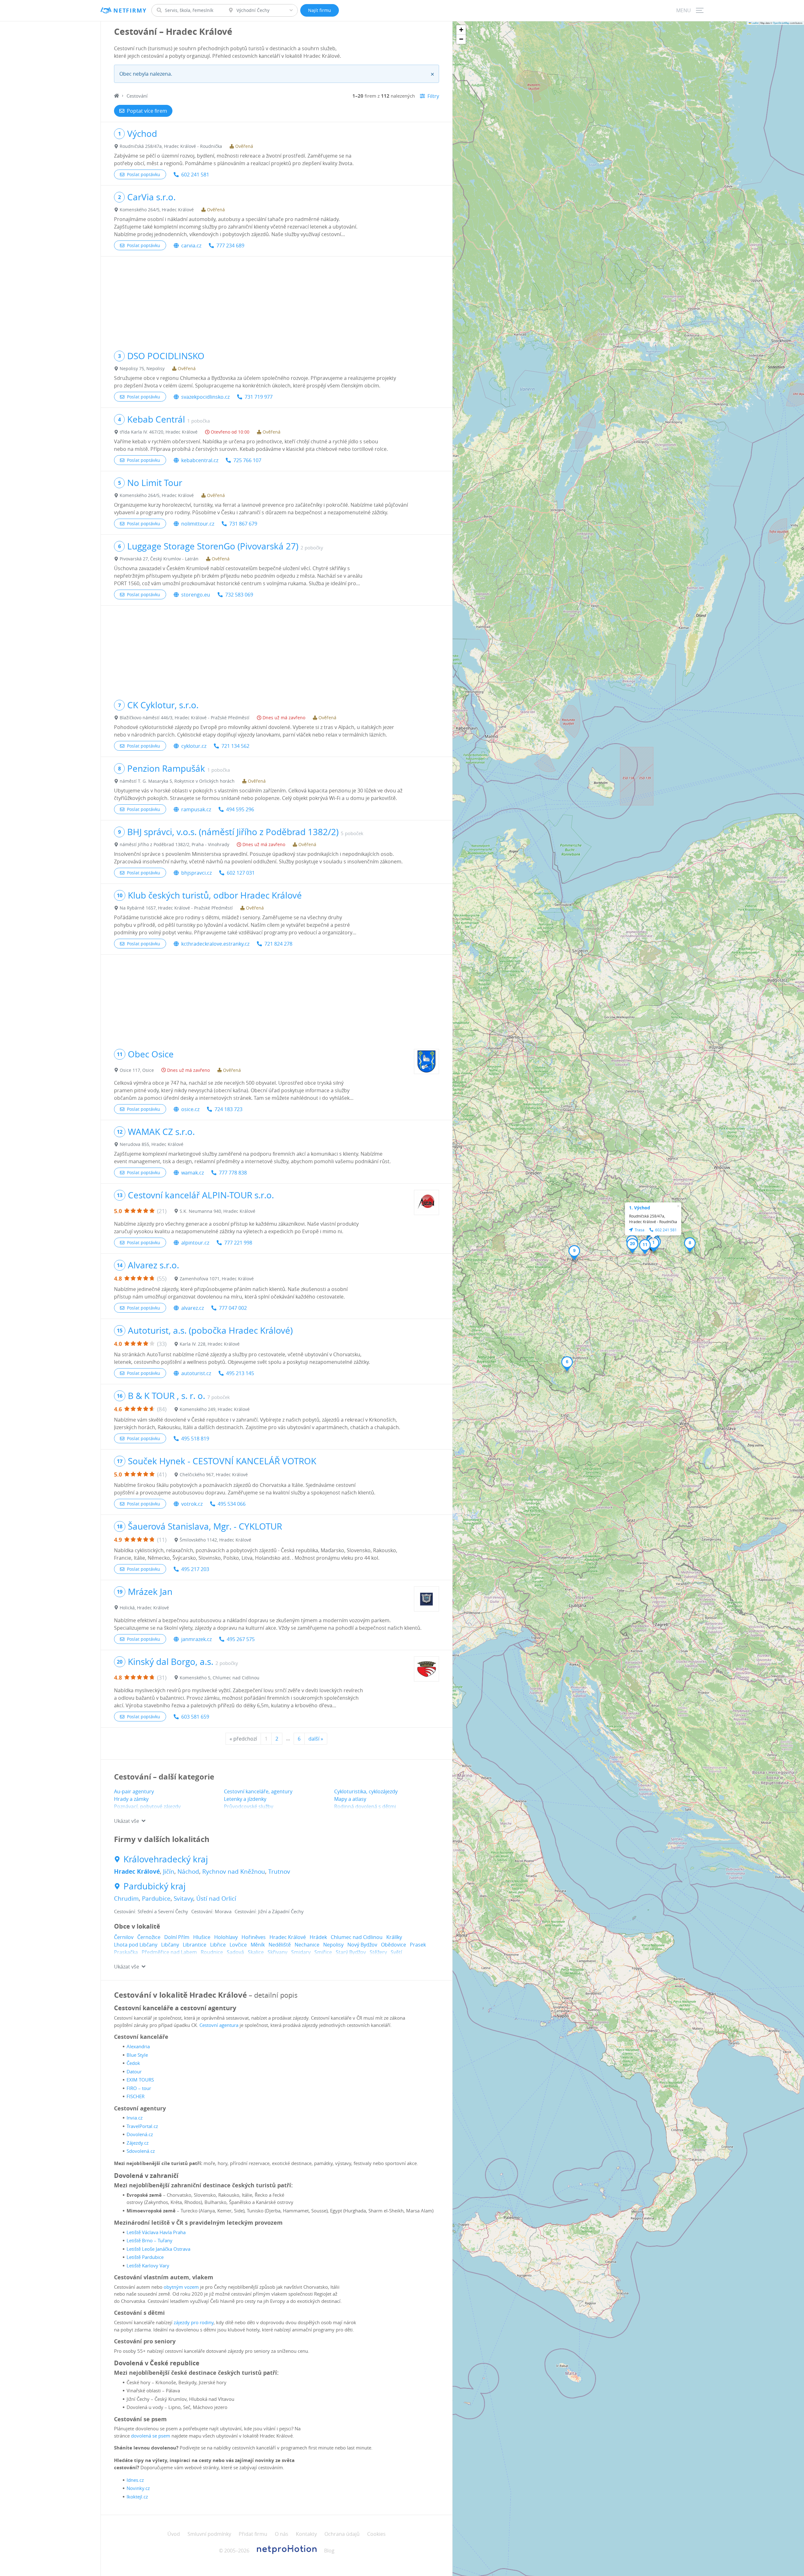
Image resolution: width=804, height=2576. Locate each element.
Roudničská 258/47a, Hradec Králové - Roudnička (171, 146)
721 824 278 (278, 944)
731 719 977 (259, 397)
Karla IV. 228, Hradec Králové (210, 1344)
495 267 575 (241, 1639)
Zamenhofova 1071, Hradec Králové (217, 1279)
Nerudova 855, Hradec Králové (152, 1144)
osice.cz (190, 1109)
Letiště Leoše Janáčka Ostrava (158, 2249)
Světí (396, 1952)
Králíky (394, 1937)
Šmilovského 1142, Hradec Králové (215, 1540)
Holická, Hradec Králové (144, 1608)
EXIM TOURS (140, 2080)
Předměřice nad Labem (169, 1952)
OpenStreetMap (781, 23)
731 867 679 (243, 524)
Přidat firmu (253, 2534)
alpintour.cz (195, 1243)
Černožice (149, 1937)
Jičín (169, 1871)
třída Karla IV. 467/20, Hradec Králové (159, 432)
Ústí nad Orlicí (216, 1898)
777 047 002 (233, 1308)
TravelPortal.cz (142, 2126)
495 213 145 (240, 1373)
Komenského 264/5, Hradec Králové (157, 210)
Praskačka (126, 1952)
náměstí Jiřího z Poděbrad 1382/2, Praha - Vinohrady (174, 844)
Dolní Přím (177, 1937)
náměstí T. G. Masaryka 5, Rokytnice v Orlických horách (177, 781)
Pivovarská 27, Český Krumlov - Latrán (159, 559)
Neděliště (280, 1945)
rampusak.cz (196, 809)
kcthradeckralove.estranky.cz (215, 944)
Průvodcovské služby (249, 1806)
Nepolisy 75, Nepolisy (142, 368)
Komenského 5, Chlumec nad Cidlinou (220, 1678)
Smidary (301, 1952)
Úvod (174, 2534)
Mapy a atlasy (350, 1799)
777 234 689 (230, 246)
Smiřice (323, 1952)
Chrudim (126, 1898)
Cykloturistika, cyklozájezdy (366, 1791)
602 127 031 (241, 873)
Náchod (188, 1871)
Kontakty (306, 2534)
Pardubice (156, 1898)
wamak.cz (193, 1173)
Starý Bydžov (351, 1952)
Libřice (218, 1945)
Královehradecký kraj (166, 1859)
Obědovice (394, 1945)
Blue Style (137, 2055)
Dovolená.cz (140, 2134)
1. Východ (640, 1208)
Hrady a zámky (131, 1799)
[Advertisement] (277, 300)
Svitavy (183, 1898)
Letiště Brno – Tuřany (149, 2240)
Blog (329, 2551)
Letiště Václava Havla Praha (156, 2232)
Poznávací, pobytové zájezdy (147, 1806)
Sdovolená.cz (141, 2151)
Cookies (376, 2534)
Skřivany (277, 1952)
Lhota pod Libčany (136, 1945)
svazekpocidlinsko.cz (205, 397)
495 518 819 (195, 1439)
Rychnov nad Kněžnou (234, 1871)
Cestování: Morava (211, 1911)
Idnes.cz (135, 2480)
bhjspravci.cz (196, 873)
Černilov (124, 1937)
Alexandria (138, 2046)
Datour (134, 2071)
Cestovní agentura (219, 2025)
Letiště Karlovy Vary (148, 2265)
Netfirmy (130, 11)
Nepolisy (333, 1945)
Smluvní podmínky (209, 2534)
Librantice (195, 1945)
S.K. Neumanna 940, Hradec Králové (217, 1211)
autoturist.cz (196, 1373)
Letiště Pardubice (145, 2257)
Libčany (170, 1945)
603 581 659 (195, 1717)
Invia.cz (135, 2118)
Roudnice (212, 1952)
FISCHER (136, 2096)
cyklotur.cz (194, 746)
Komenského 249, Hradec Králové (215, 1409)
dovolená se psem (151, 2436)
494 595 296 (240, 809)
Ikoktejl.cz (137, 2497)
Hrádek (318, 1937)
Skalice (256, 1952)
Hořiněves (254, 1937)
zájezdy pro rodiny (194, 2322)
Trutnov (279, 1871)
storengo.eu (196, 595)
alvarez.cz (193, 1308)
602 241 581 (195, 175)
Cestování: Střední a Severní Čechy (151, 1911)
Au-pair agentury (134, 1791)
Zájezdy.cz (138, 2143)
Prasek (418, 1945)
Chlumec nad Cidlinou (357, 1937)
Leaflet (755, 23)
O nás (282, 2534)
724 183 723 (228, 1109)
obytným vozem (181, 2287)
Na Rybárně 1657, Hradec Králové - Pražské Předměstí (176, 908)
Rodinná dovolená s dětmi (365, 1806)
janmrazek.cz (196, 1639)
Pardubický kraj (155, 1886)
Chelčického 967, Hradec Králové (214, 1474)
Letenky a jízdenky (245, 1799)
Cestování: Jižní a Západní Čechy (269, 1911)
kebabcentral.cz (200, 460)
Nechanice (307, 1945)
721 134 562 (235, 746)
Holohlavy (226, 1937)
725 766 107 (247, 460)
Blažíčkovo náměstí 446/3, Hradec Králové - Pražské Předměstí (185, 718)
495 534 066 (232, 1504)
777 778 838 (233, 1173)
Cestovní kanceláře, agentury (258, 1791)
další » (316, 1739)
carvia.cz (191, 246)
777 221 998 (238, 1243)
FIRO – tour (139, 2088)
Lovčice (238, 1945)
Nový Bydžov (362, 1945)
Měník (258, 1945)
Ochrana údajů (342, 2534)
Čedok (133, 2063)
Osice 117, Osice (137, 1070)
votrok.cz (192, 1504)
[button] (653, 1245)
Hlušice (202, 1937)
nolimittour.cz (198, 524)
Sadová (235, 1952)
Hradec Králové (137, 1871)
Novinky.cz (138, 2488)
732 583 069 (239, 595)
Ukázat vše (127, 1821)
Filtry (433, 96)
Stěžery (378, 1952)
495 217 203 (195, 1569)
